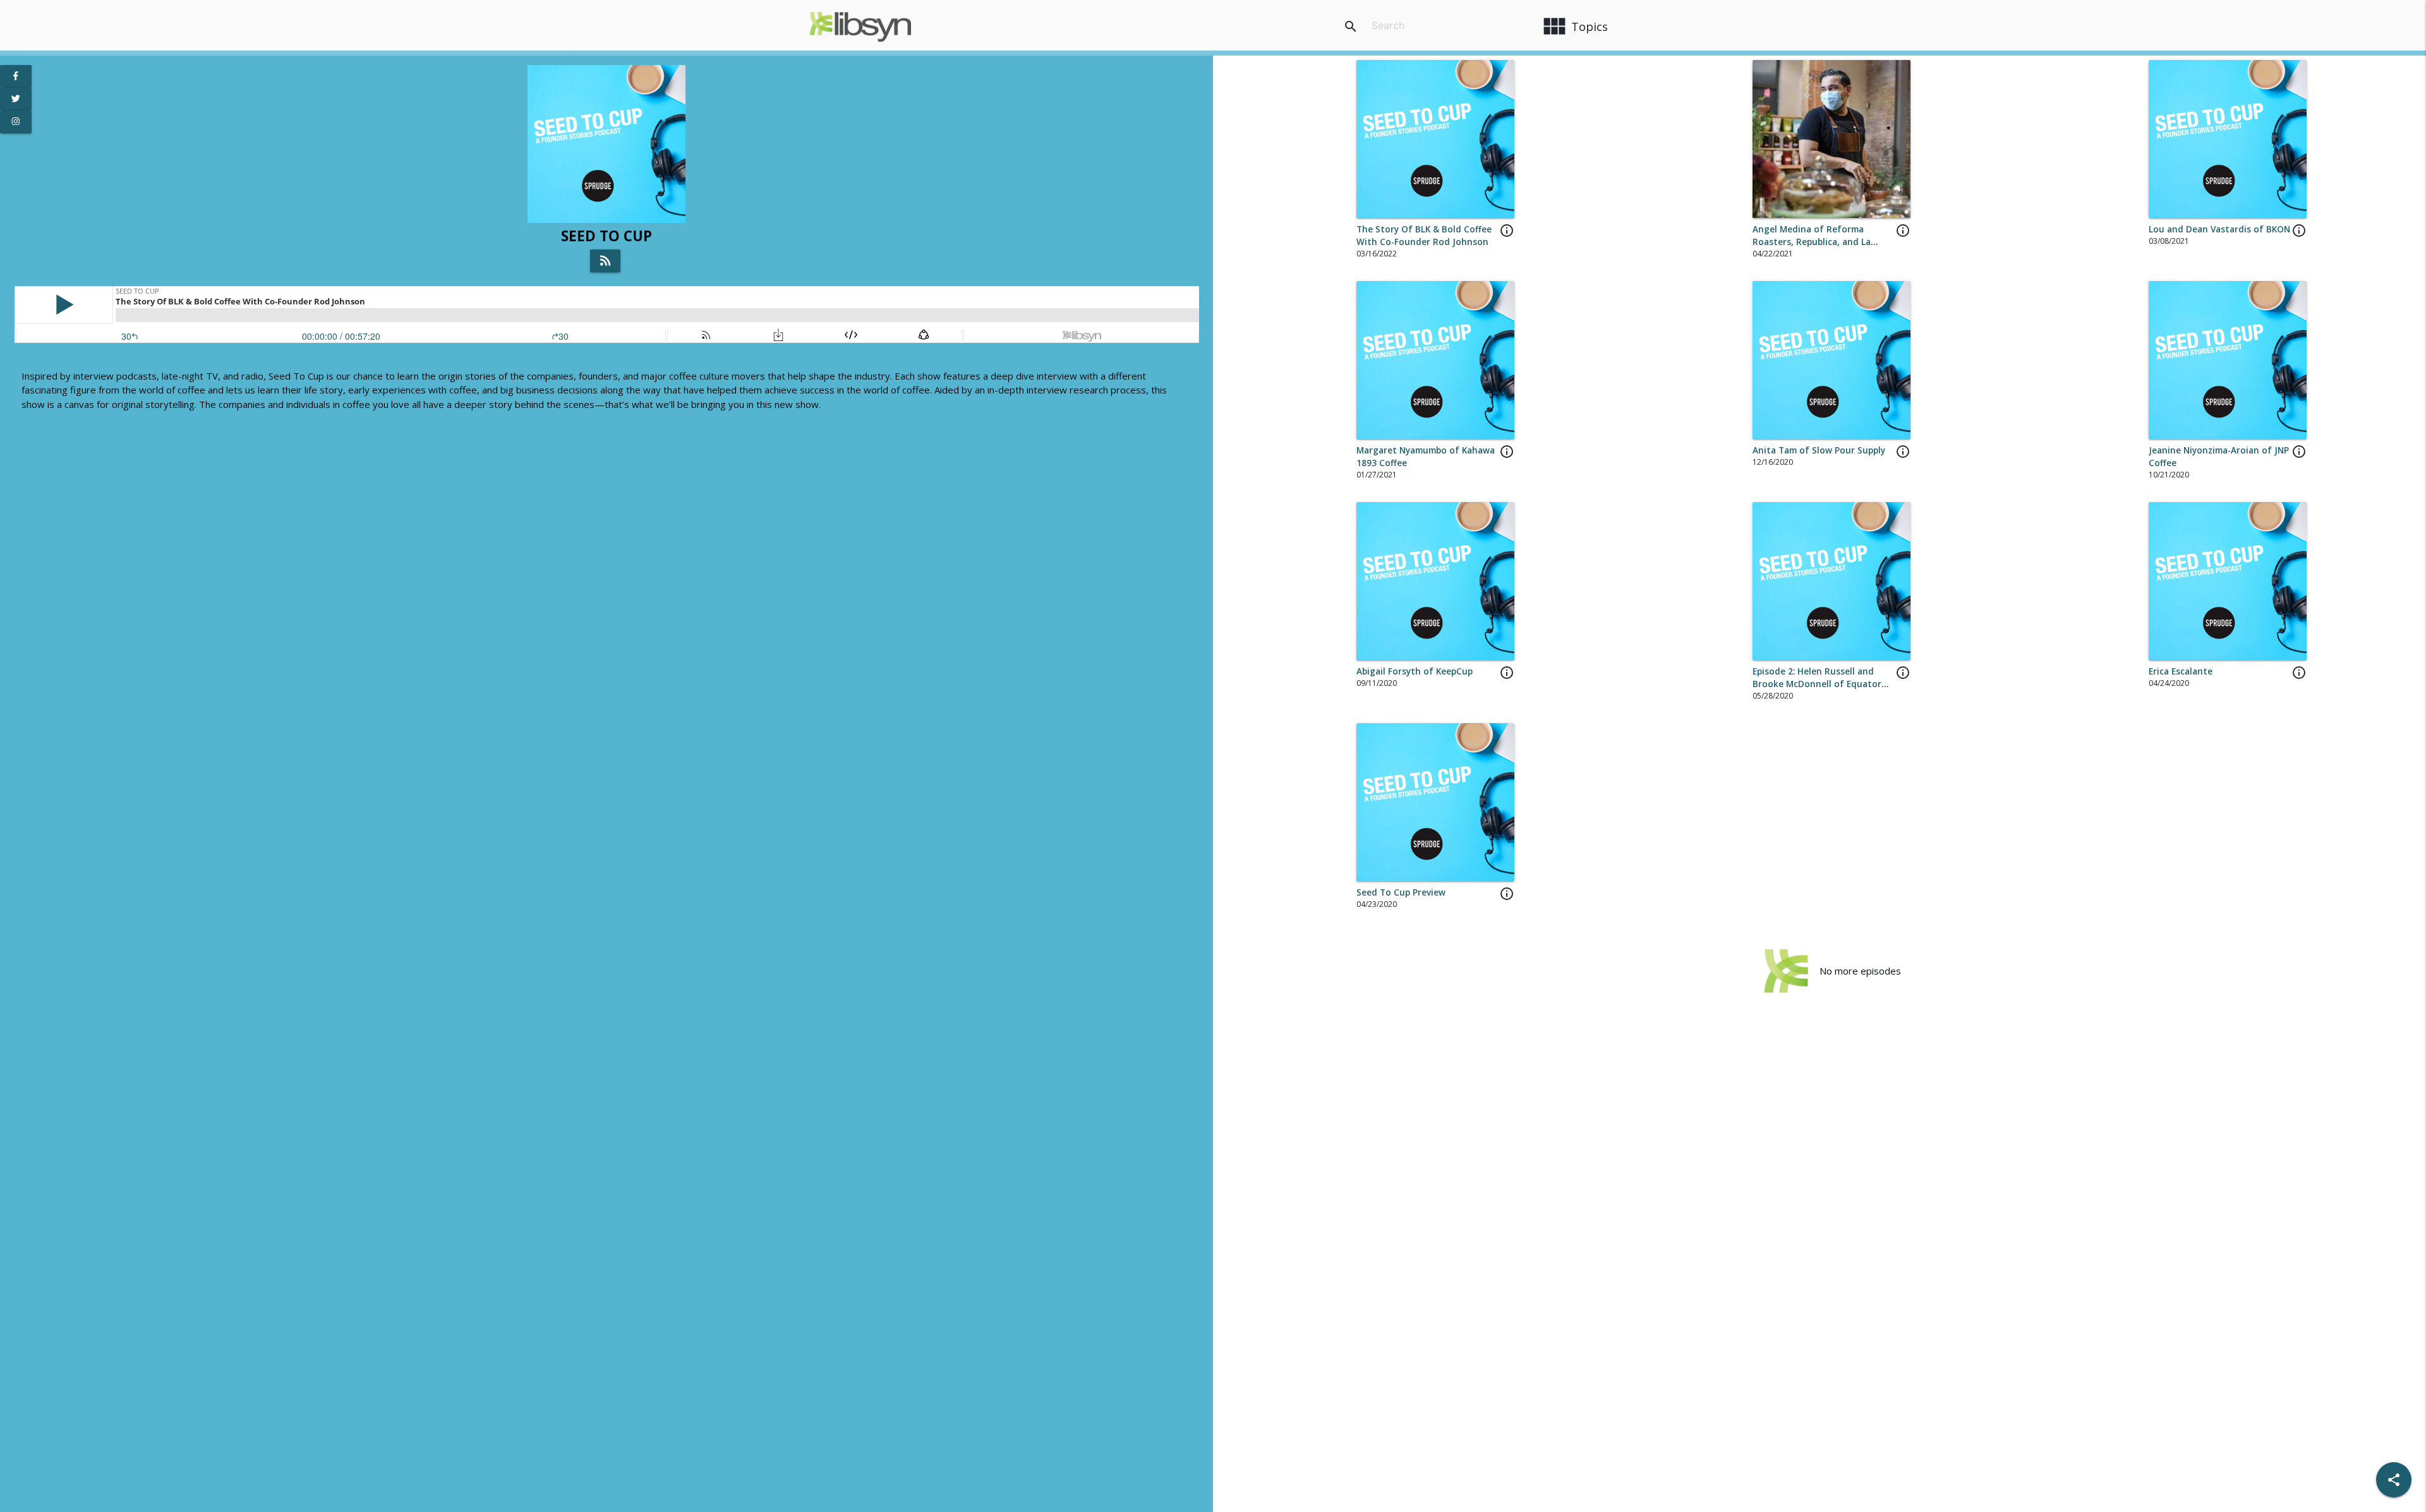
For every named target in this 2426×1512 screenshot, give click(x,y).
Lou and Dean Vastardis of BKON (2219, 229)
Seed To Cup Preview (1401, 892)
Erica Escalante (2181, 671)
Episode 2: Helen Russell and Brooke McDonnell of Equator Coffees (1817, 684)
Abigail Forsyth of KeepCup (1415, 671)
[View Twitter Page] (16, 99)
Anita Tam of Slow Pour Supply (1819, 450)
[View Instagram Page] (16, 122)
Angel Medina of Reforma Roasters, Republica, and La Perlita (1812, 242)
